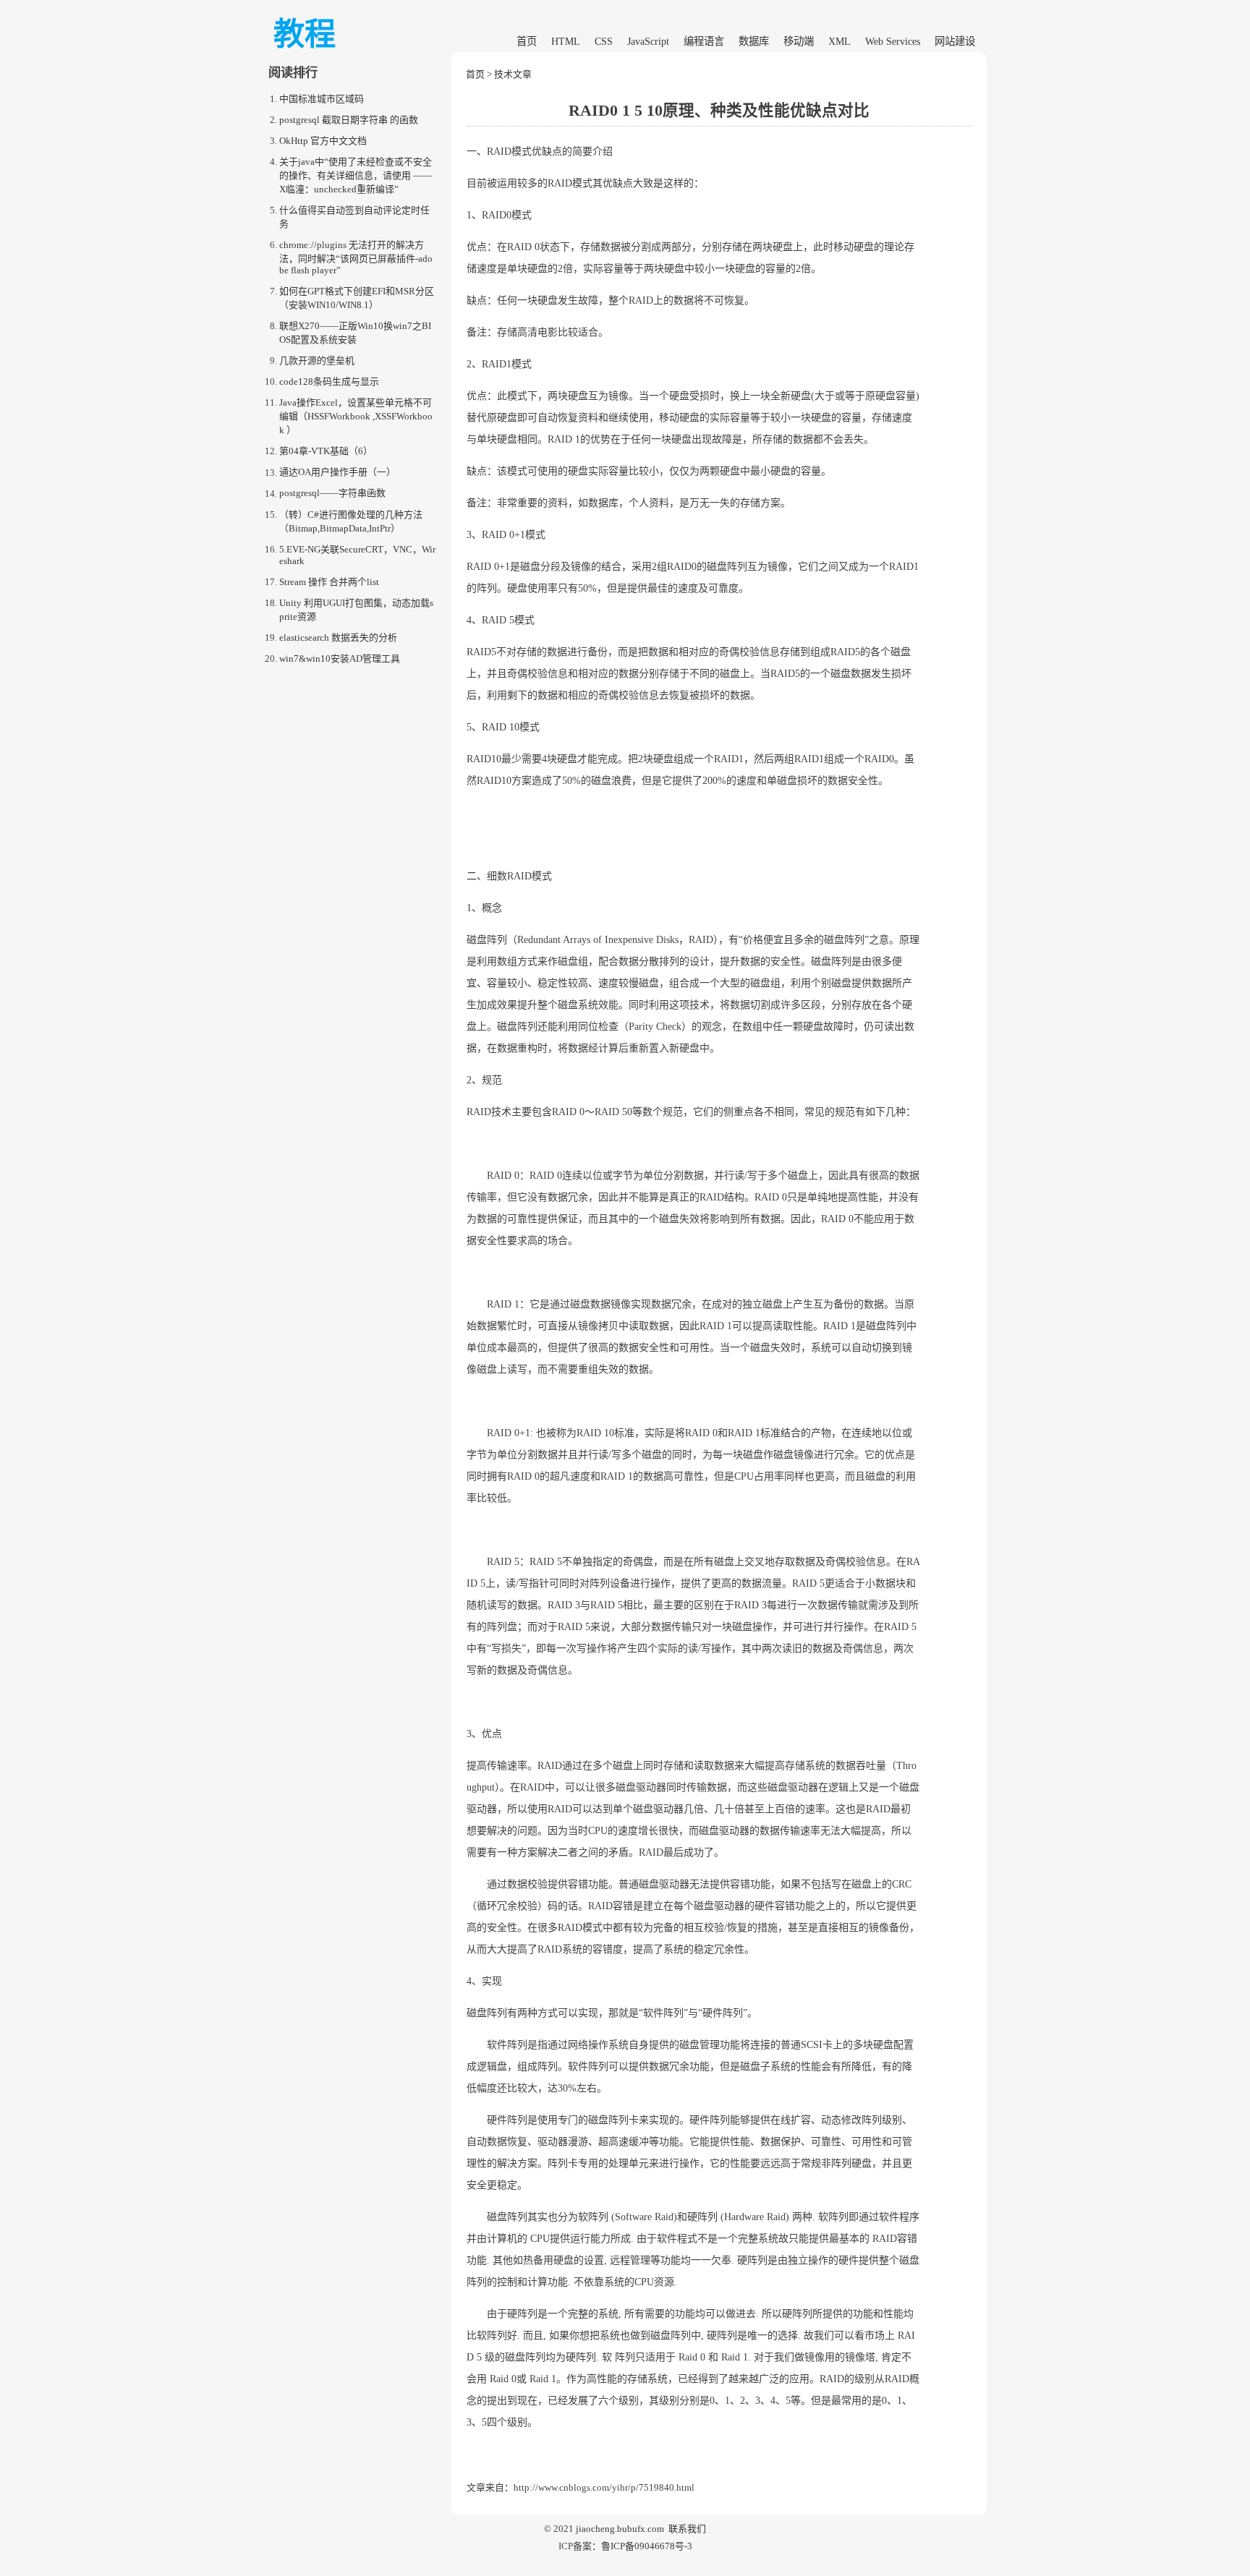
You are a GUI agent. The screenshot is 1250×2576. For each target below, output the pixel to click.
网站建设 (955, 41)
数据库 (754, 41)
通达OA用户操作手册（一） (337, 473)
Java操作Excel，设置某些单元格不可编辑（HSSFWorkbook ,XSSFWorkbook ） (356, 416)
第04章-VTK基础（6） (326, 451)
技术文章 (513, 74)
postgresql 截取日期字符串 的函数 (349, 120)
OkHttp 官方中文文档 (323, 141)
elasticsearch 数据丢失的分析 (338, 637)
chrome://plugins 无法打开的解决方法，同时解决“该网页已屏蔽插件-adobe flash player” (356, 257)
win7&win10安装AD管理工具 (340, 658)
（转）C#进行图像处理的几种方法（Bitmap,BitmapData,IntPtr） (351, 521)
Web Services (893, 41)
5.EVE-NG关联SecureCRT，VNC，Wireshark (357, 555)
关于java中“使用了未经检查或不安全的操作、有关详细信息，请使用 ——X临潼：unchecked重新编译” (356, 175)
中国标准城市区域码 (322, 99)
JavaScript (648, 41)
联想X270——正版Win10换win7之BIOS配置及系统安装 (355, 333)
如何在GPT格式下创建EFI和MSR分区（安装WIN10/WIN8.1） (357, 298)
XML (839, 41)
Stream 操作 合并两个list (329, 582)
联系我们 (687, 2529)
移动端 (799, 41)
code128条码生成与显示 (329, 381)
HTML (566, 41)
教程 (305, 34)
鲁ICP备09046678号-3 (647, 2546)
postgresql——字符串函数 (332, 494)
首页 (527, 41)
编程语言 (704, 41)
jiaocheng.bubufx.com (620, 2529)
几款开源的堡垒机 (317, 361)
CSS (604, 41)
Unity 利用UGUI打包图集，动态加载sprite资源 (356, 610)
